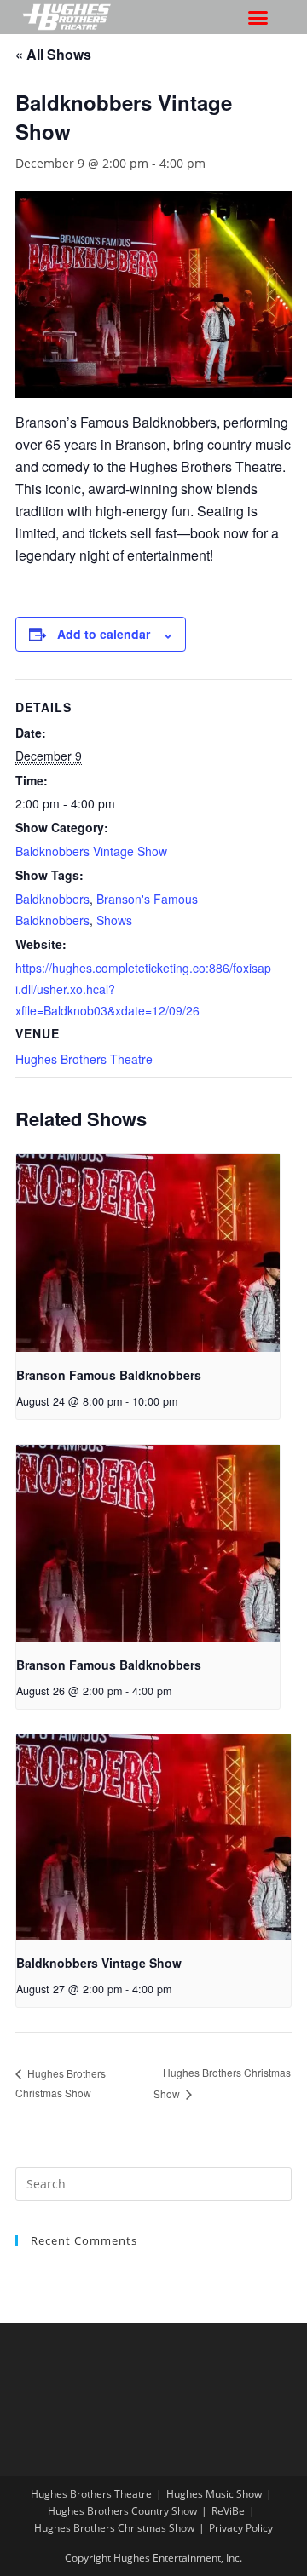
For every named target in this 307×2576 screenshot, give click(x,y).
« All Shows (53, 54)
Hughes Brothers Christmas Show (114, 2528)
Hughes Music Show (214, 2494)
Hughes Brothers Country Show (122, 2511)
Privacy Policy (241, 2528)
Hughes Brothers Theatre (84, 1059)
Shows (114, 920)
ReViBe (228, 2511)
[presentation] (148, 1253)
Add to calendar (104, 634)
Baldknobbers (52, 899)
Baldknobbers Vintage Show (91, 851)
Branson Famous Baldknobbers (109, 1375)
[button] (258, 17)
